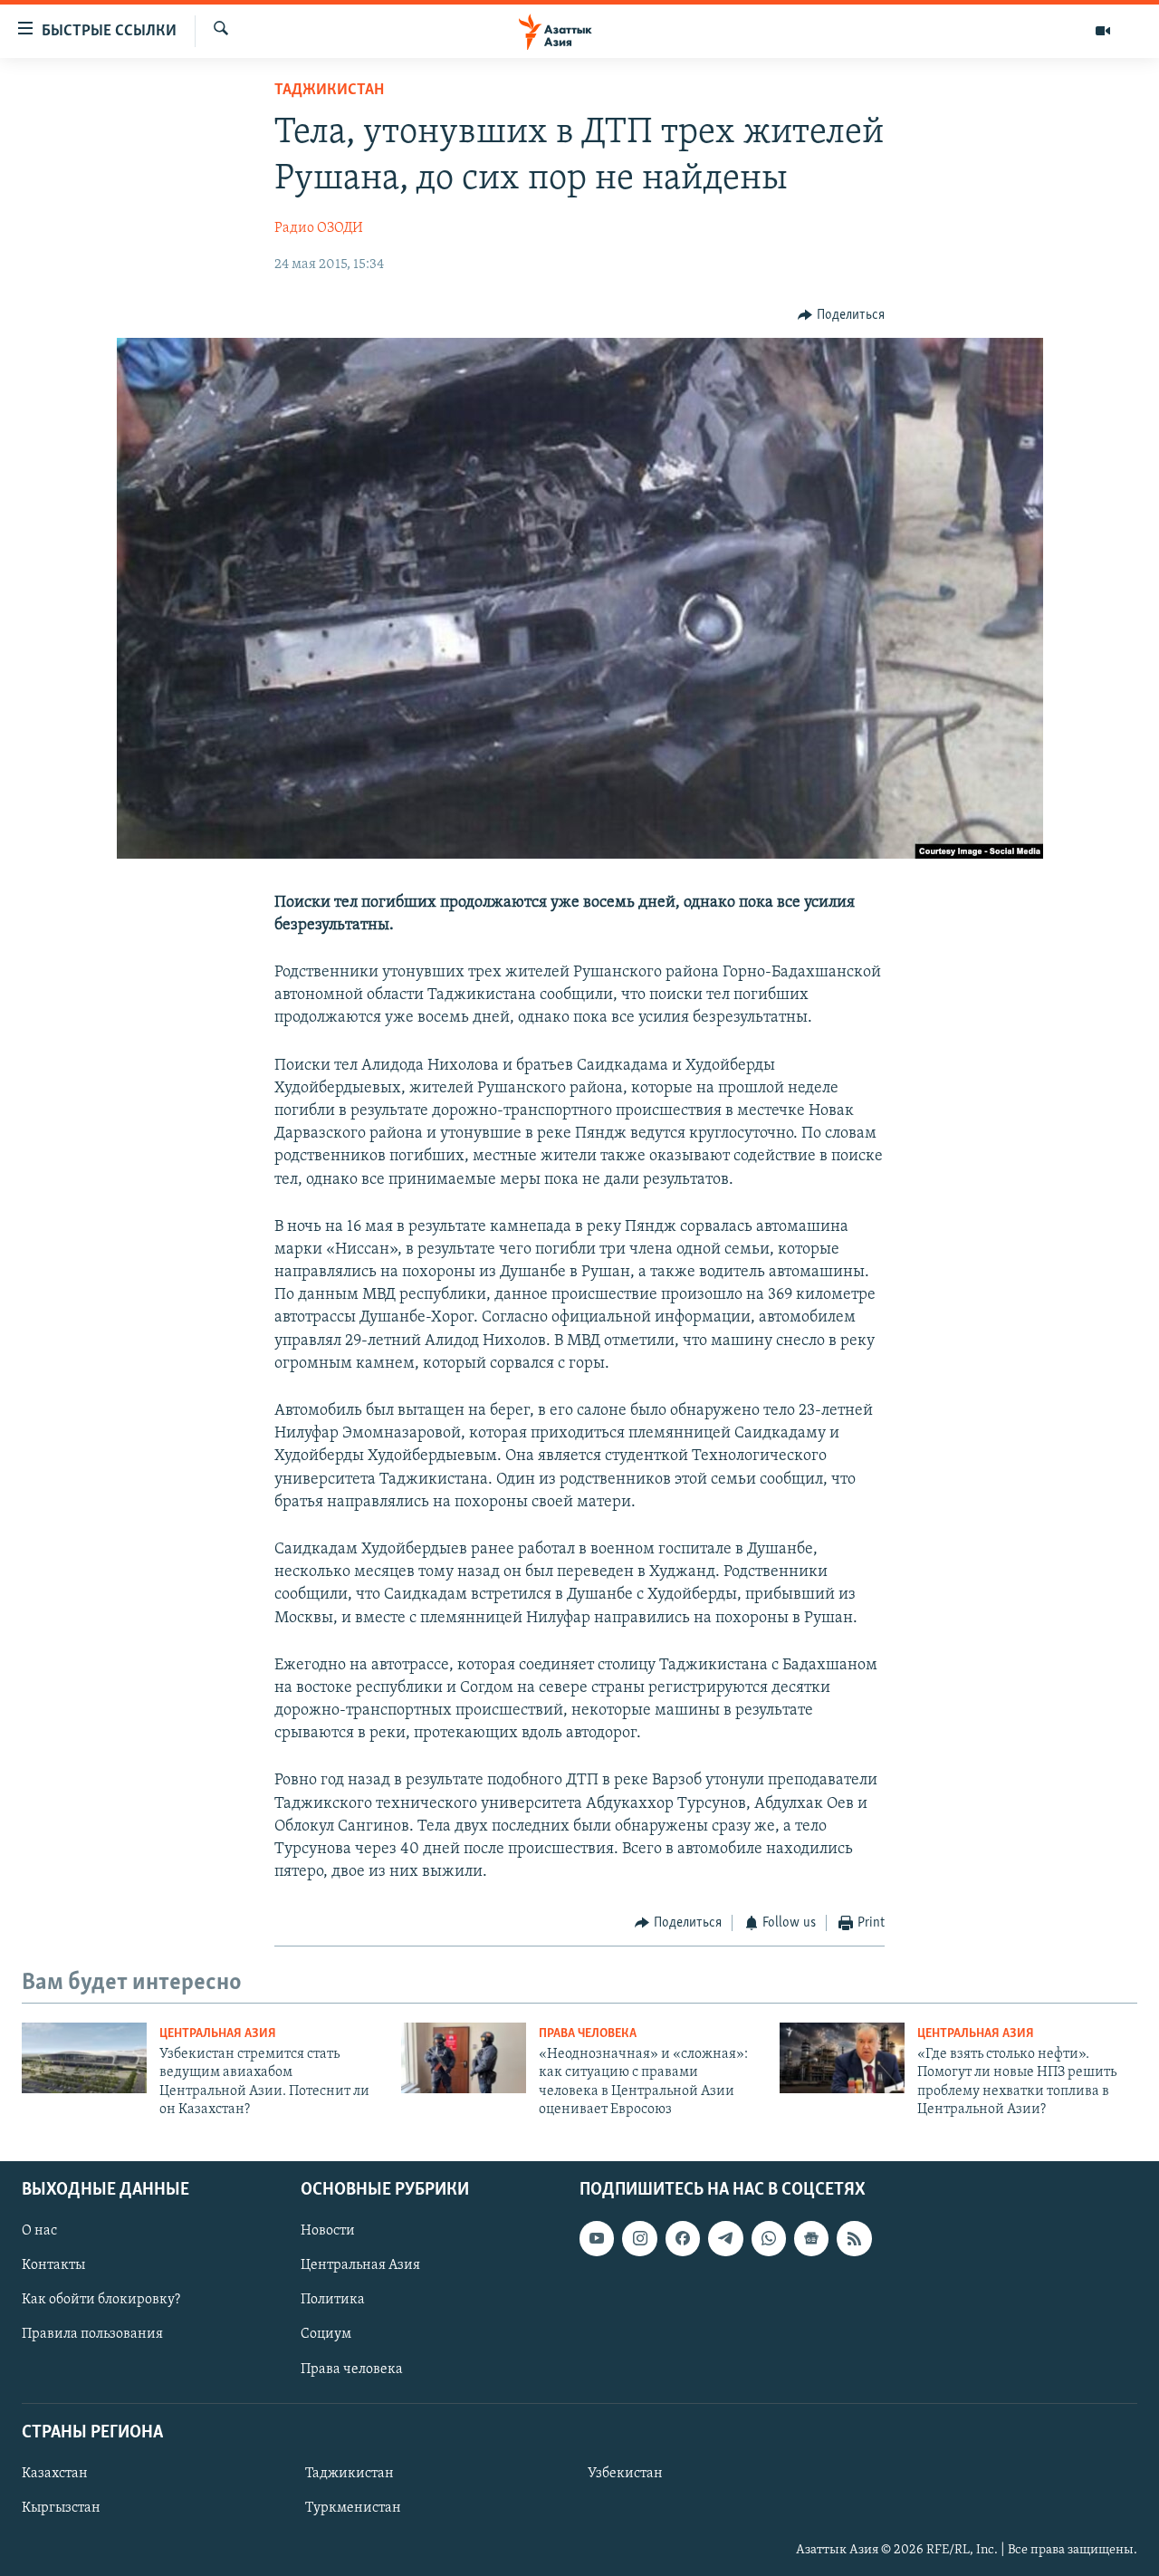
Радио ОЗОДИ (319, 228)
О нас (39, 2231)
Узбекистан (625, 2473)
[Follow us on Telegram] (725, 2238)
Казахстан (55, 2473)
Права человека (588, 2034)
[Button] (841, 315)
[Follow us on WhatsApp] (769, 2238)
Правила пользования (92, 2334)
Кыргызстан (61, 2508)
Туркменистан (353, 2508)
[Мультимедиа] (1103, 31)
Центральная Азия (218, 2034)
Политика (333, 2300)
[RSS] (854, 2238)
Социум (326, 2334)
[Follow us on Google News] (811, 2238)
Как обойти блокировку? (101, 2300)
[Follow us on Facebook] (683, 2238)
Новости (328, 2231)
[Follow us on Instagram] (639, 2238)
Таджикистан (329, 91)
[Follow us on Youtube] (597, 2238)
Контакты (53, 2265)
